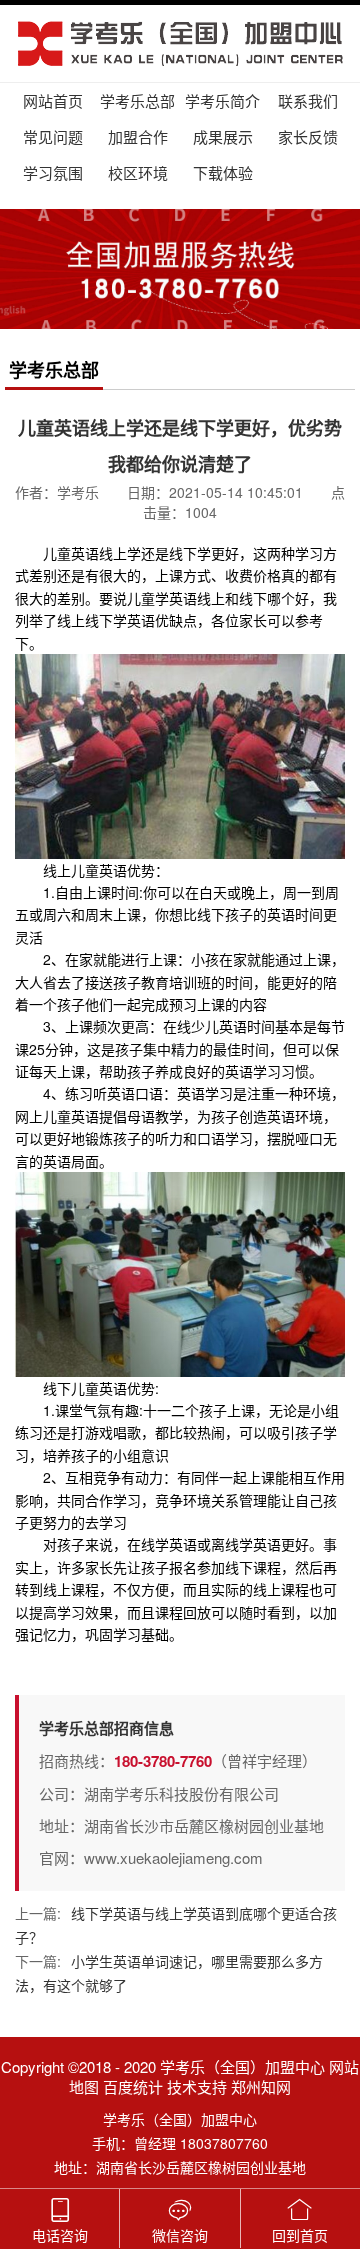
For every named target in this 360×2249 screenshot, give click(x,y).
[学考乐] (180, 43)
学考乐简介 (222, 100)
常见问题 (53, 136)
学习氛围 (53, 172)
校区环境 (138, 172)
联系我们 (308, 100)
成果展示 (223, 136)
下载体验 (223, 172)
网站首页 (53, 100)
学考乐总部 (137, 100)
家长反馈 (308, 136)
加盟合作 (138, 136)
